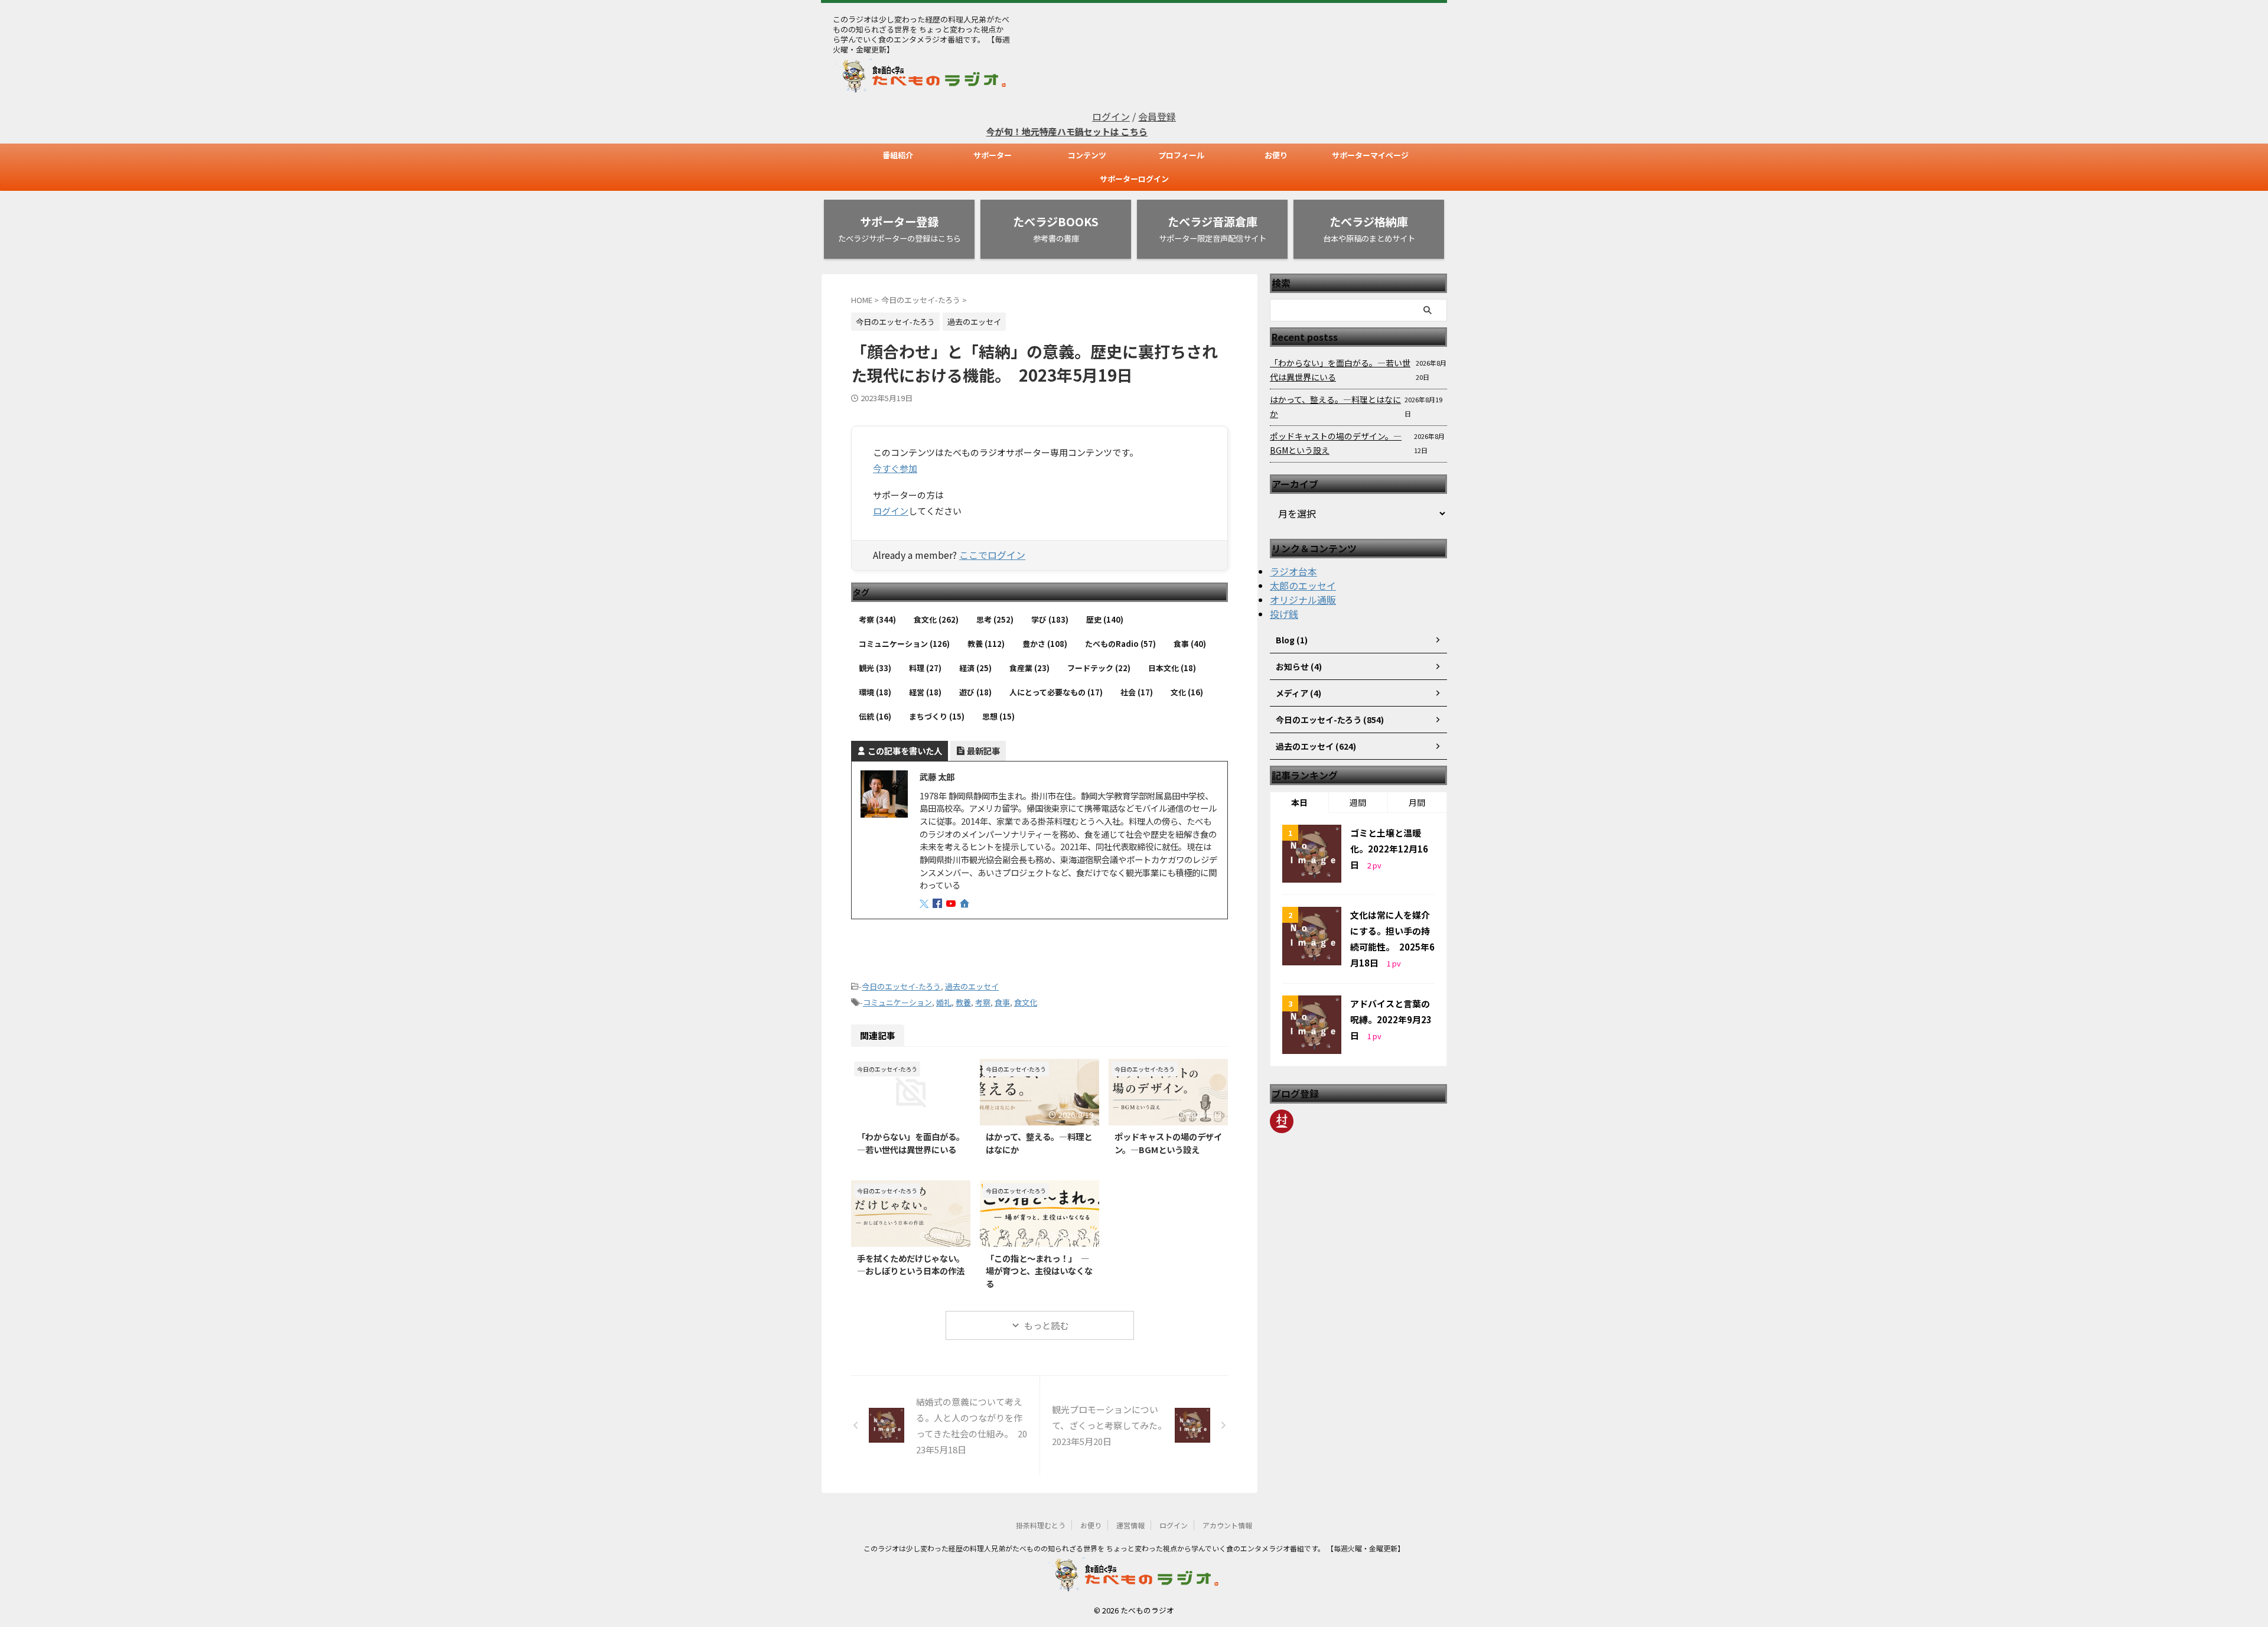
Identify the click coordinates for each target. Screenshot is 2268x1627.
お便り (1276, 155)
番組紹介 (898, 155)
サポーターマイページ (1370, 155)
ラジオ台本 (1293, 571)
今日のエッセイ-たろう (901, 986)
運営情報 (1130, 1525)
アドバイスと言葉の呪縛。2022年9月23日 (1391, 1019)
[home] (966, 904)
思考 (995, 619)
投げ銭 (1284, 614)
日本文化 (1172, 668)
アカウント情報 (1227, 1525)
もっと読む (1046, 1325)
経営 (925, 692)
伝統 (875, 716)
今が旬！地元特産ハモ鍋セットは (1002, 131)
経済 (975, 668)
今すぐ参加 (895, 468)
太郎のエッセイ (1303, 585)
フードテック (1099, 668)
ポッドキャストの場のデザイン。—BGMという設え (1168, 1143)
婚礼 (944, 1002)
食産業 (1029, 668)
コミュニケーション (904, 644)
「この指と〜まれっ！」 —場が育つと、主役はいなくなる (1039, 1271)
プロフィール (1181, 155)
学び (1050, 619)
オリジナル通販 (1303, 600)
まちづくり (937, 716)
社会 (1137, 692)
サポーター (993, 155)
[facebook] (939, 904)
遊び (975, 692)
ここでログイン (992, 555)
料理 (925, 668)
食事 (1190, 644)
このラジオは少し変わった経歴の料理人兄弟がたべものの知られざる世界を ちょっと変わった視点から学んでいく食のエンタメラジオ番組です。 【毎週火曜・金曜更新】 (1134, 1548)
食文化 (936, 619)
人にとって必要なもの (1056, 692)
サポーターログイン (1134, 179)
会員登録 (1157, 116)
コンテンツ (1087, 155)
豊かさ (1045, 644)
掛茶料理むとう (1041, 1525)
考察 (877, 619)
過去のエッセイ (972, 986)
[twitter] (925, 904)
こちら (1082, 131)
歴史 (1105, 619)
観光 (875, 668)
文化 (1187, 692)
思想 (998, 716)
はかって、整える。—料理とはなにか (1335, 406)
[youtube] (952, 904)
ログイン (1111, 116)
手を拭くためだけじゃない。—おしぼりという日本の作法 (911, 1265)
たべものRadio (1120, 644)
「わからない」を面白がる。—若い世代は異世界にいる (911, 1143)
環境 (875, 692)
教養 (986, 644)
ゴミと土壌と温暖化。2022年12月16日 (1389, 849)
